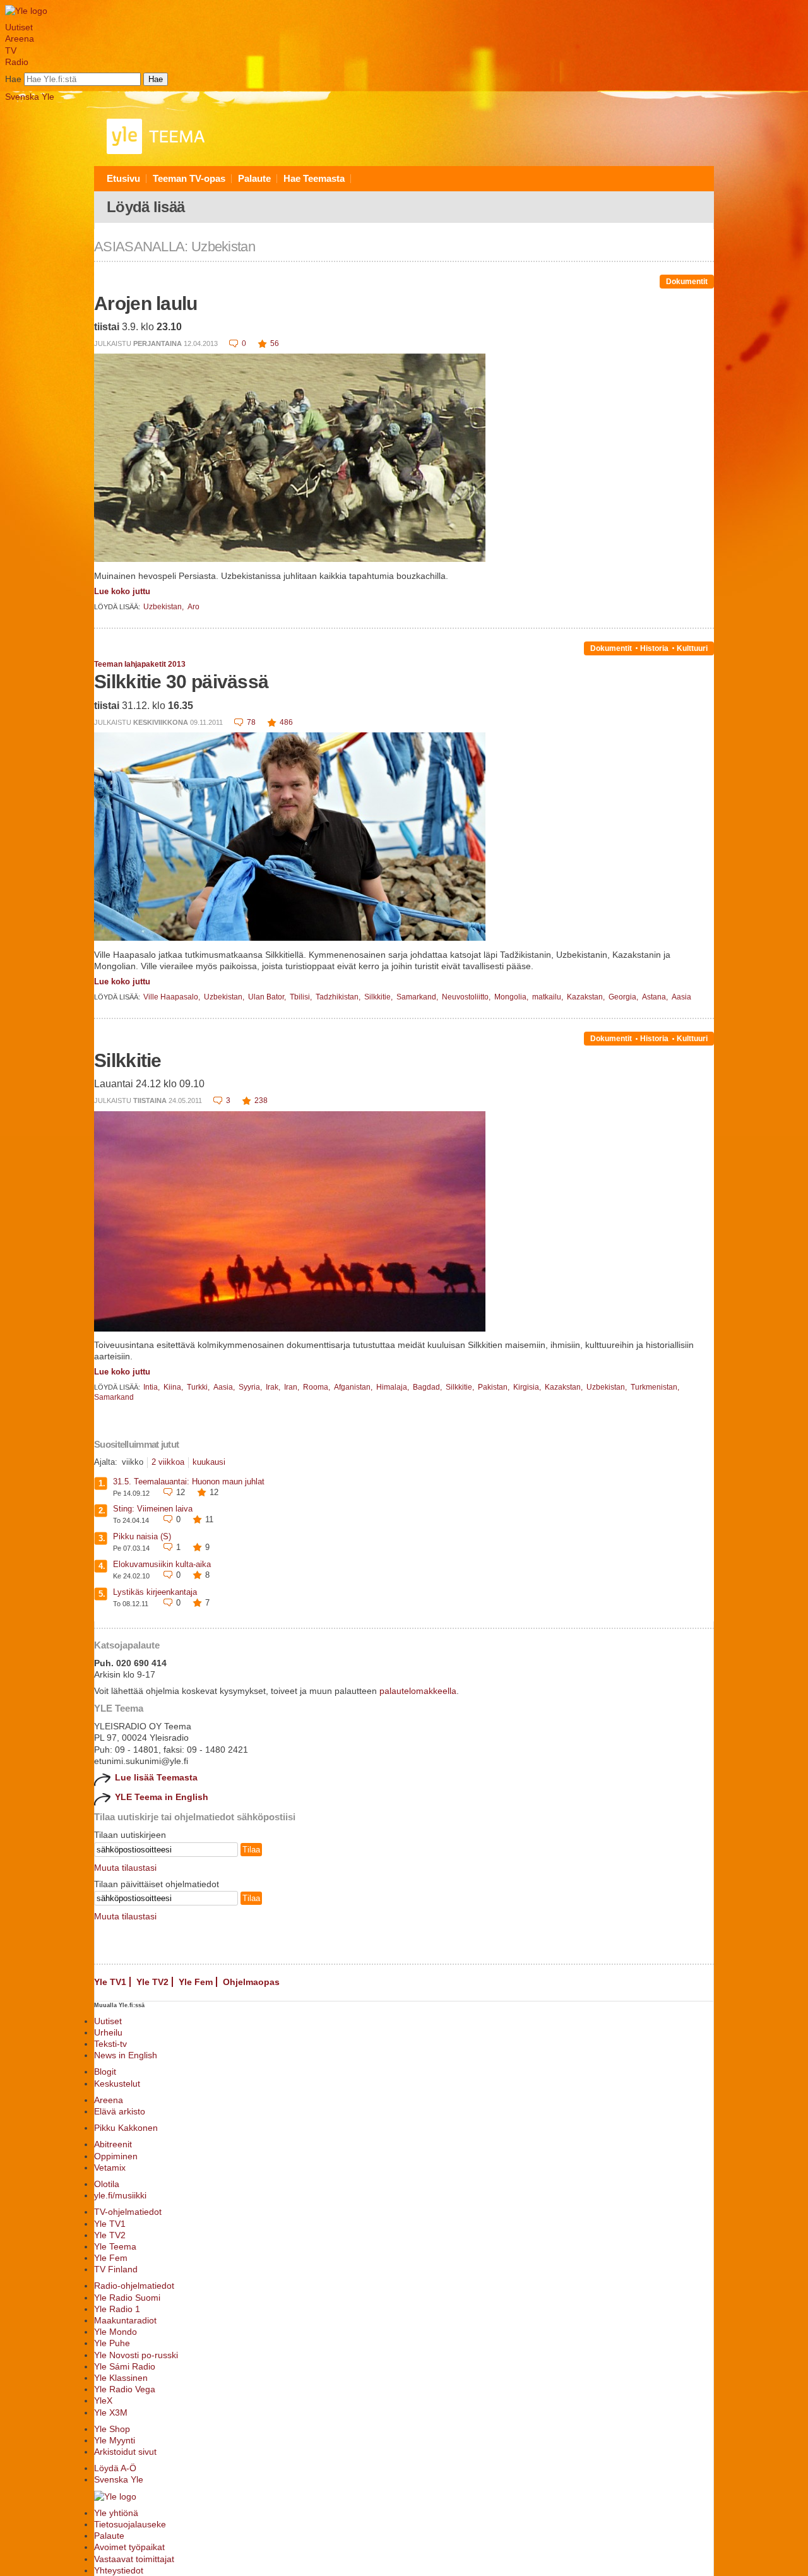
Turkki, (199, 1387)
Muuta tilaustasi (125, 1868)
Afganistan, (354, 1387)
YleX (103, 2400)
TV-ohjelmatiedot (128, 2212)
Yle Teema (115, 2246)
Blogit (105, 2072)
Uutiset (19, 27)
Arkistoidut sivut (125, 2452)
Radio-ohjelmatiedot (134, 2286)
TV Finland (116, 2269)
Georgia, (624, 997)
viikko (133, 1462)
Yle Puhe (112, 2343)
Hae (13, 79)
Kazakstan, (587, 997)
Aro (193, 607)
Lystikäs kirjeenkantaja (155, 1592)
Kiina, (174, 1387)
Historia (654, 648)
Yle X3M (111, 2412)
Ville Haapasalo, (173, 997)
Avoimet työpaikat (129, 2547)
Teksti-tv (110, 2044)
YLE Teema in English (162, 1797)
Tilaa (251, 1850)
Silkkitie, (379, 997)
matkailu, (549, 997)
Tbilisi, (302, 997)
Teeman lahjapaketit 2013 (140, 664)
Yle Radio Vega (125, 2389)
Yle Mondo (116, 2332)
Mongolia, (512, 997)
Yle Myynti (115, 2440)
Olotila (107, 2184)
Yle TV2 (152, 1982)
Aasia (681, 997)
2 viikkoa (168, 1462)
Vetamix (110, 2168)
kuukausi (209, 1462)
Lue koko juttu (122, 591)
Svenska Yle (30, 97)
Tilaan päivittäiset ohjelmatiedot (157, 1884)
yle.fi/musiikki (120, 2195)
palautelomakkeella (418, 1691)
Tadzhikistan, (339, 997)
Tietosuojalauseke (130, 2524)
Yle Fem (196, 1982)
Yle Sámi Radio (125, 2366)
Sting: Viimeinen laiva (153, 1509)
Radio (17, 62)
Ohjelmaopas (251, 1982)
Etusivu (123, 178)
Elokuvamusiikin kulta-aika (162, 1564)
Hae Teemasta (314, 178)
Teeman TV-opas (189, 178)
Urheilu (108, 2032)
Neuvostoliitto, (467, 997)
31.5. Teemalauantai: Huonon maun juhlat (189, 1482)
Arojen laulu (146, 303)
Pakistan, (495, 1387)
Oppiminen (116, 2156)
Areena (20, 39)
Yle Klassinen (121, 2378)
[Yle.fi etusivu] (26, 11)
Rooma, (318, 1387)
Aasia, (225, 1387)
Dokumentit (687, 282)
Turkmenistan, (655, 1387)
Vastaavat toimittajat (134, 2559)
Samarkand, (418, 997)
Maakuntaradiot (125, 2320)
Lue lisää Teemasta (156, 1777)
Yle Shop (112, 2429)
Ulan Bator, (268, 997)
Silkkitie (128, 1060)
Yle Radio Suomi (127, 2298)
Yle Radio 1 (117, 2309)
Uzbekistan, (164, 607)
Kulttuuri (692, 648)
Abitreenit (113, 2144)
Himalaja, (394, 1387)
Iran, (293, 1387)
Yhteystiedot (119, 2570)
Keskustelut (117, 2084)
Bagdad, (428, 1387)
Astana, (656, 997)
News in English (126, 2055)
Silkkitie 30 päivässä (181, 682)
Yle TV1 (110, 1982)
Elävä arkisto (120, 2111)
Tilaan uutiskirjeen (130, 1835)
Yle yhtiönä (116, 2513)
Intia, (152, 1387)
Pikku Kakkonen (126, 2128)
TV (11, 51)
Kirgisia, (528, 1387)
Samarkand (114, 1397)
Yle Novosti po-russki (136, 2355)
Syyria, (251, 1387)
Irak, (274, 1387)
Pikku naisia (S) (142, 1536)
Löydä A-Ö (115, 2468)
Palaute (254, 178)
